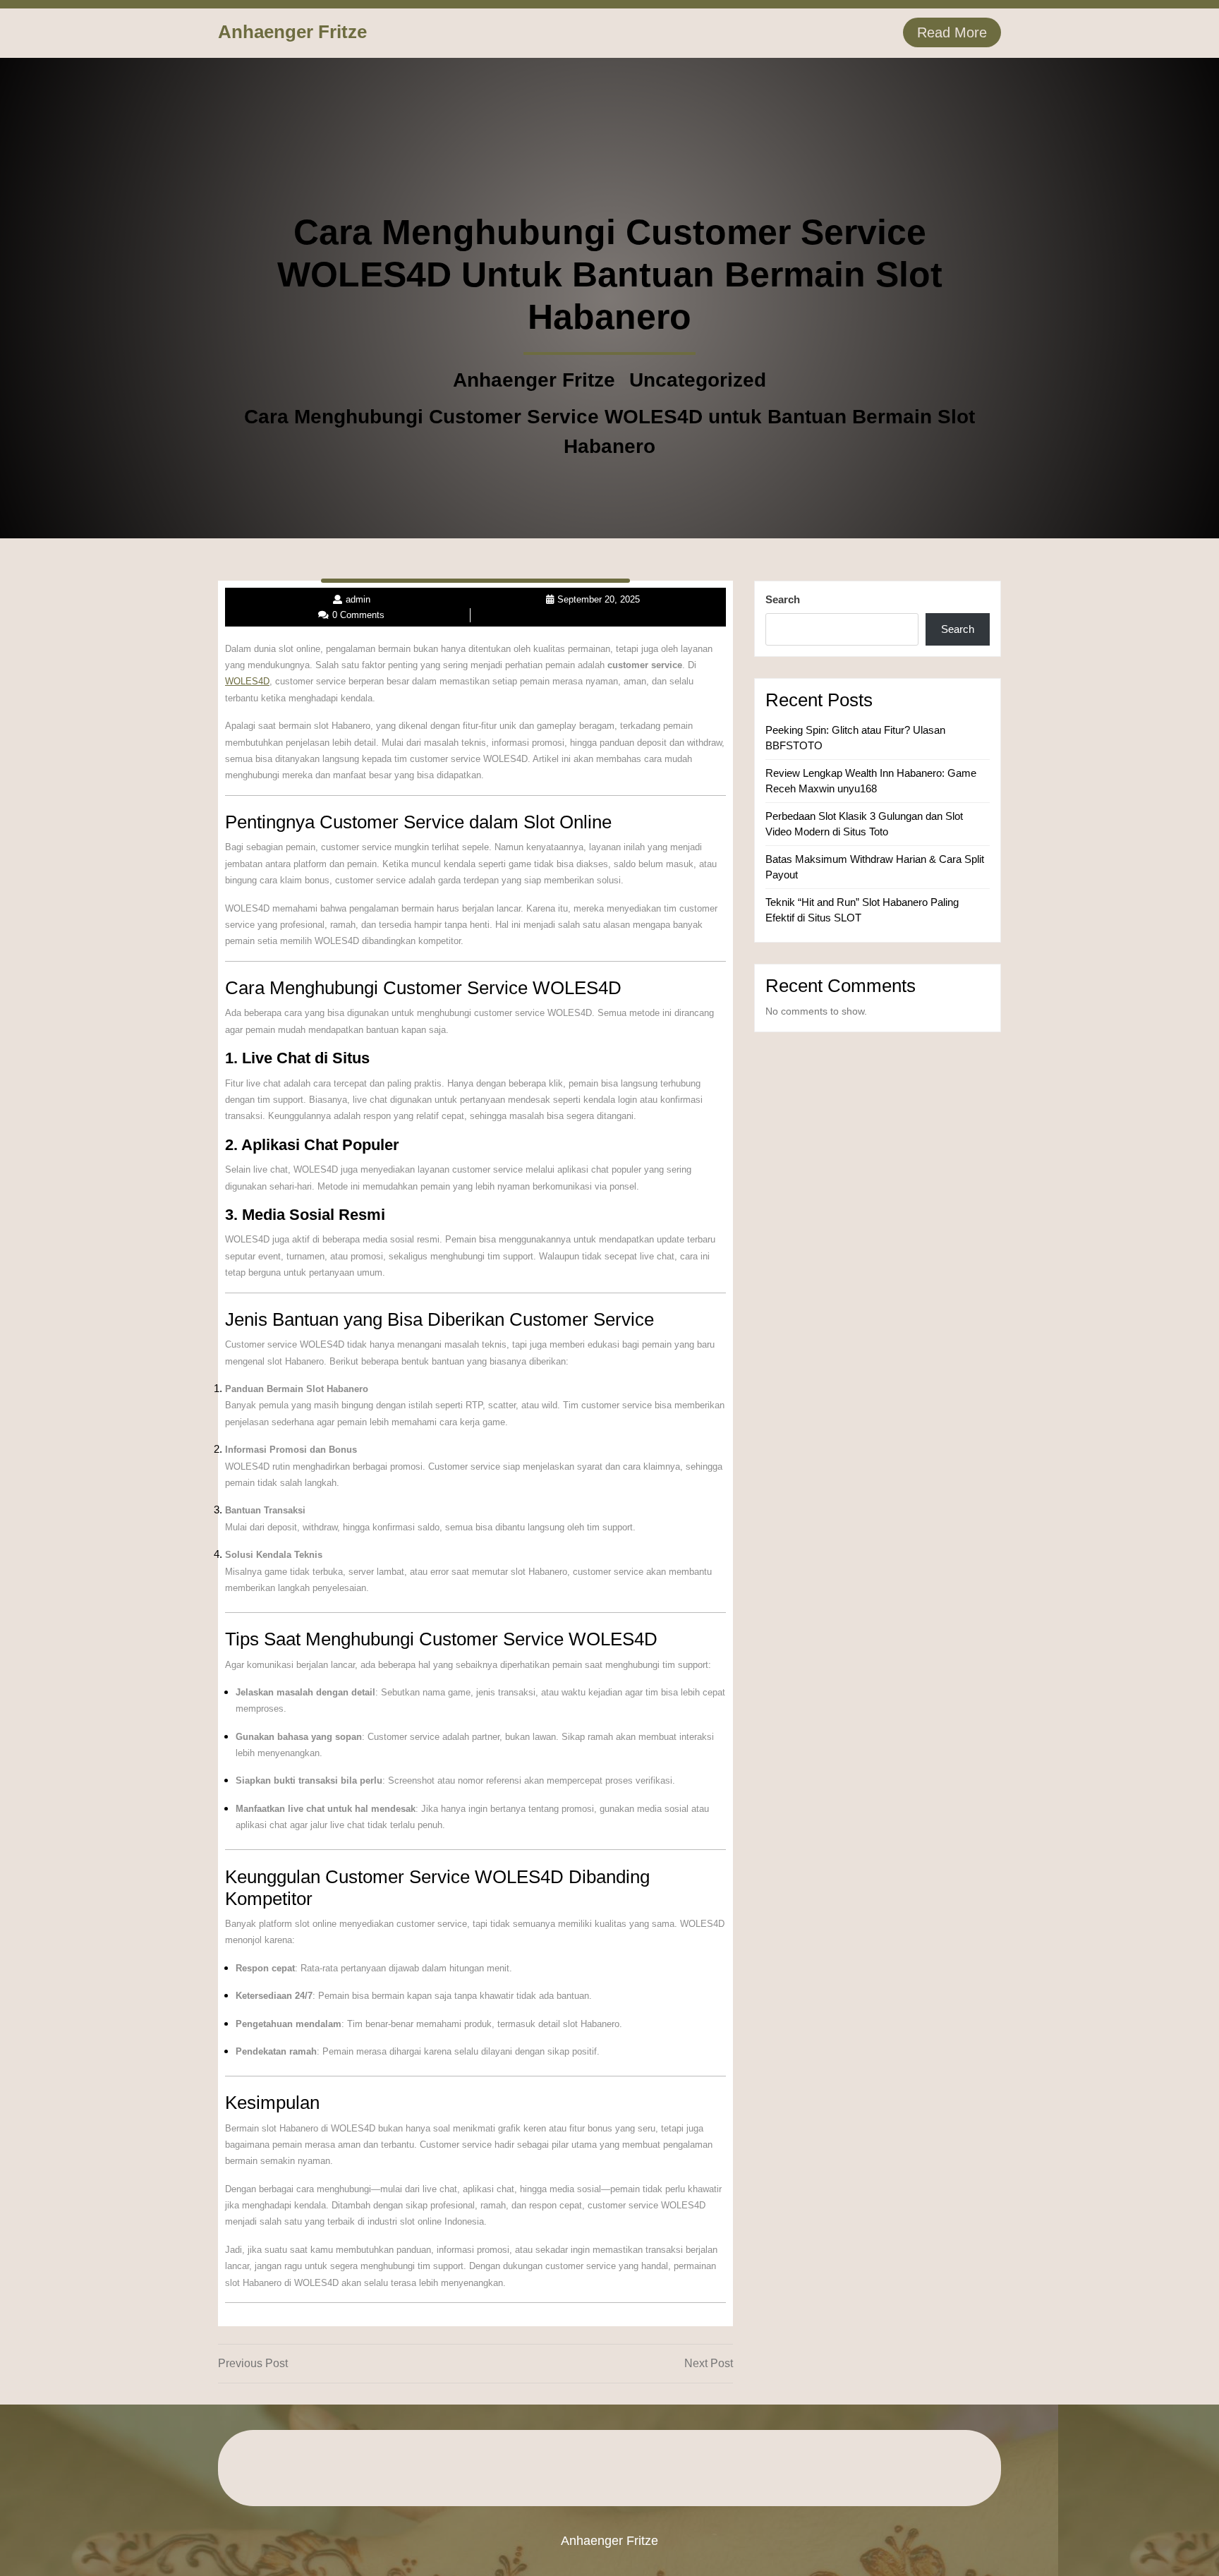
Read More (952, 32)
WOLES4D (247, 681)
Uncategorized (698, 380)
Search (783, 599)
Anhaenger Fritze (292, 32)
